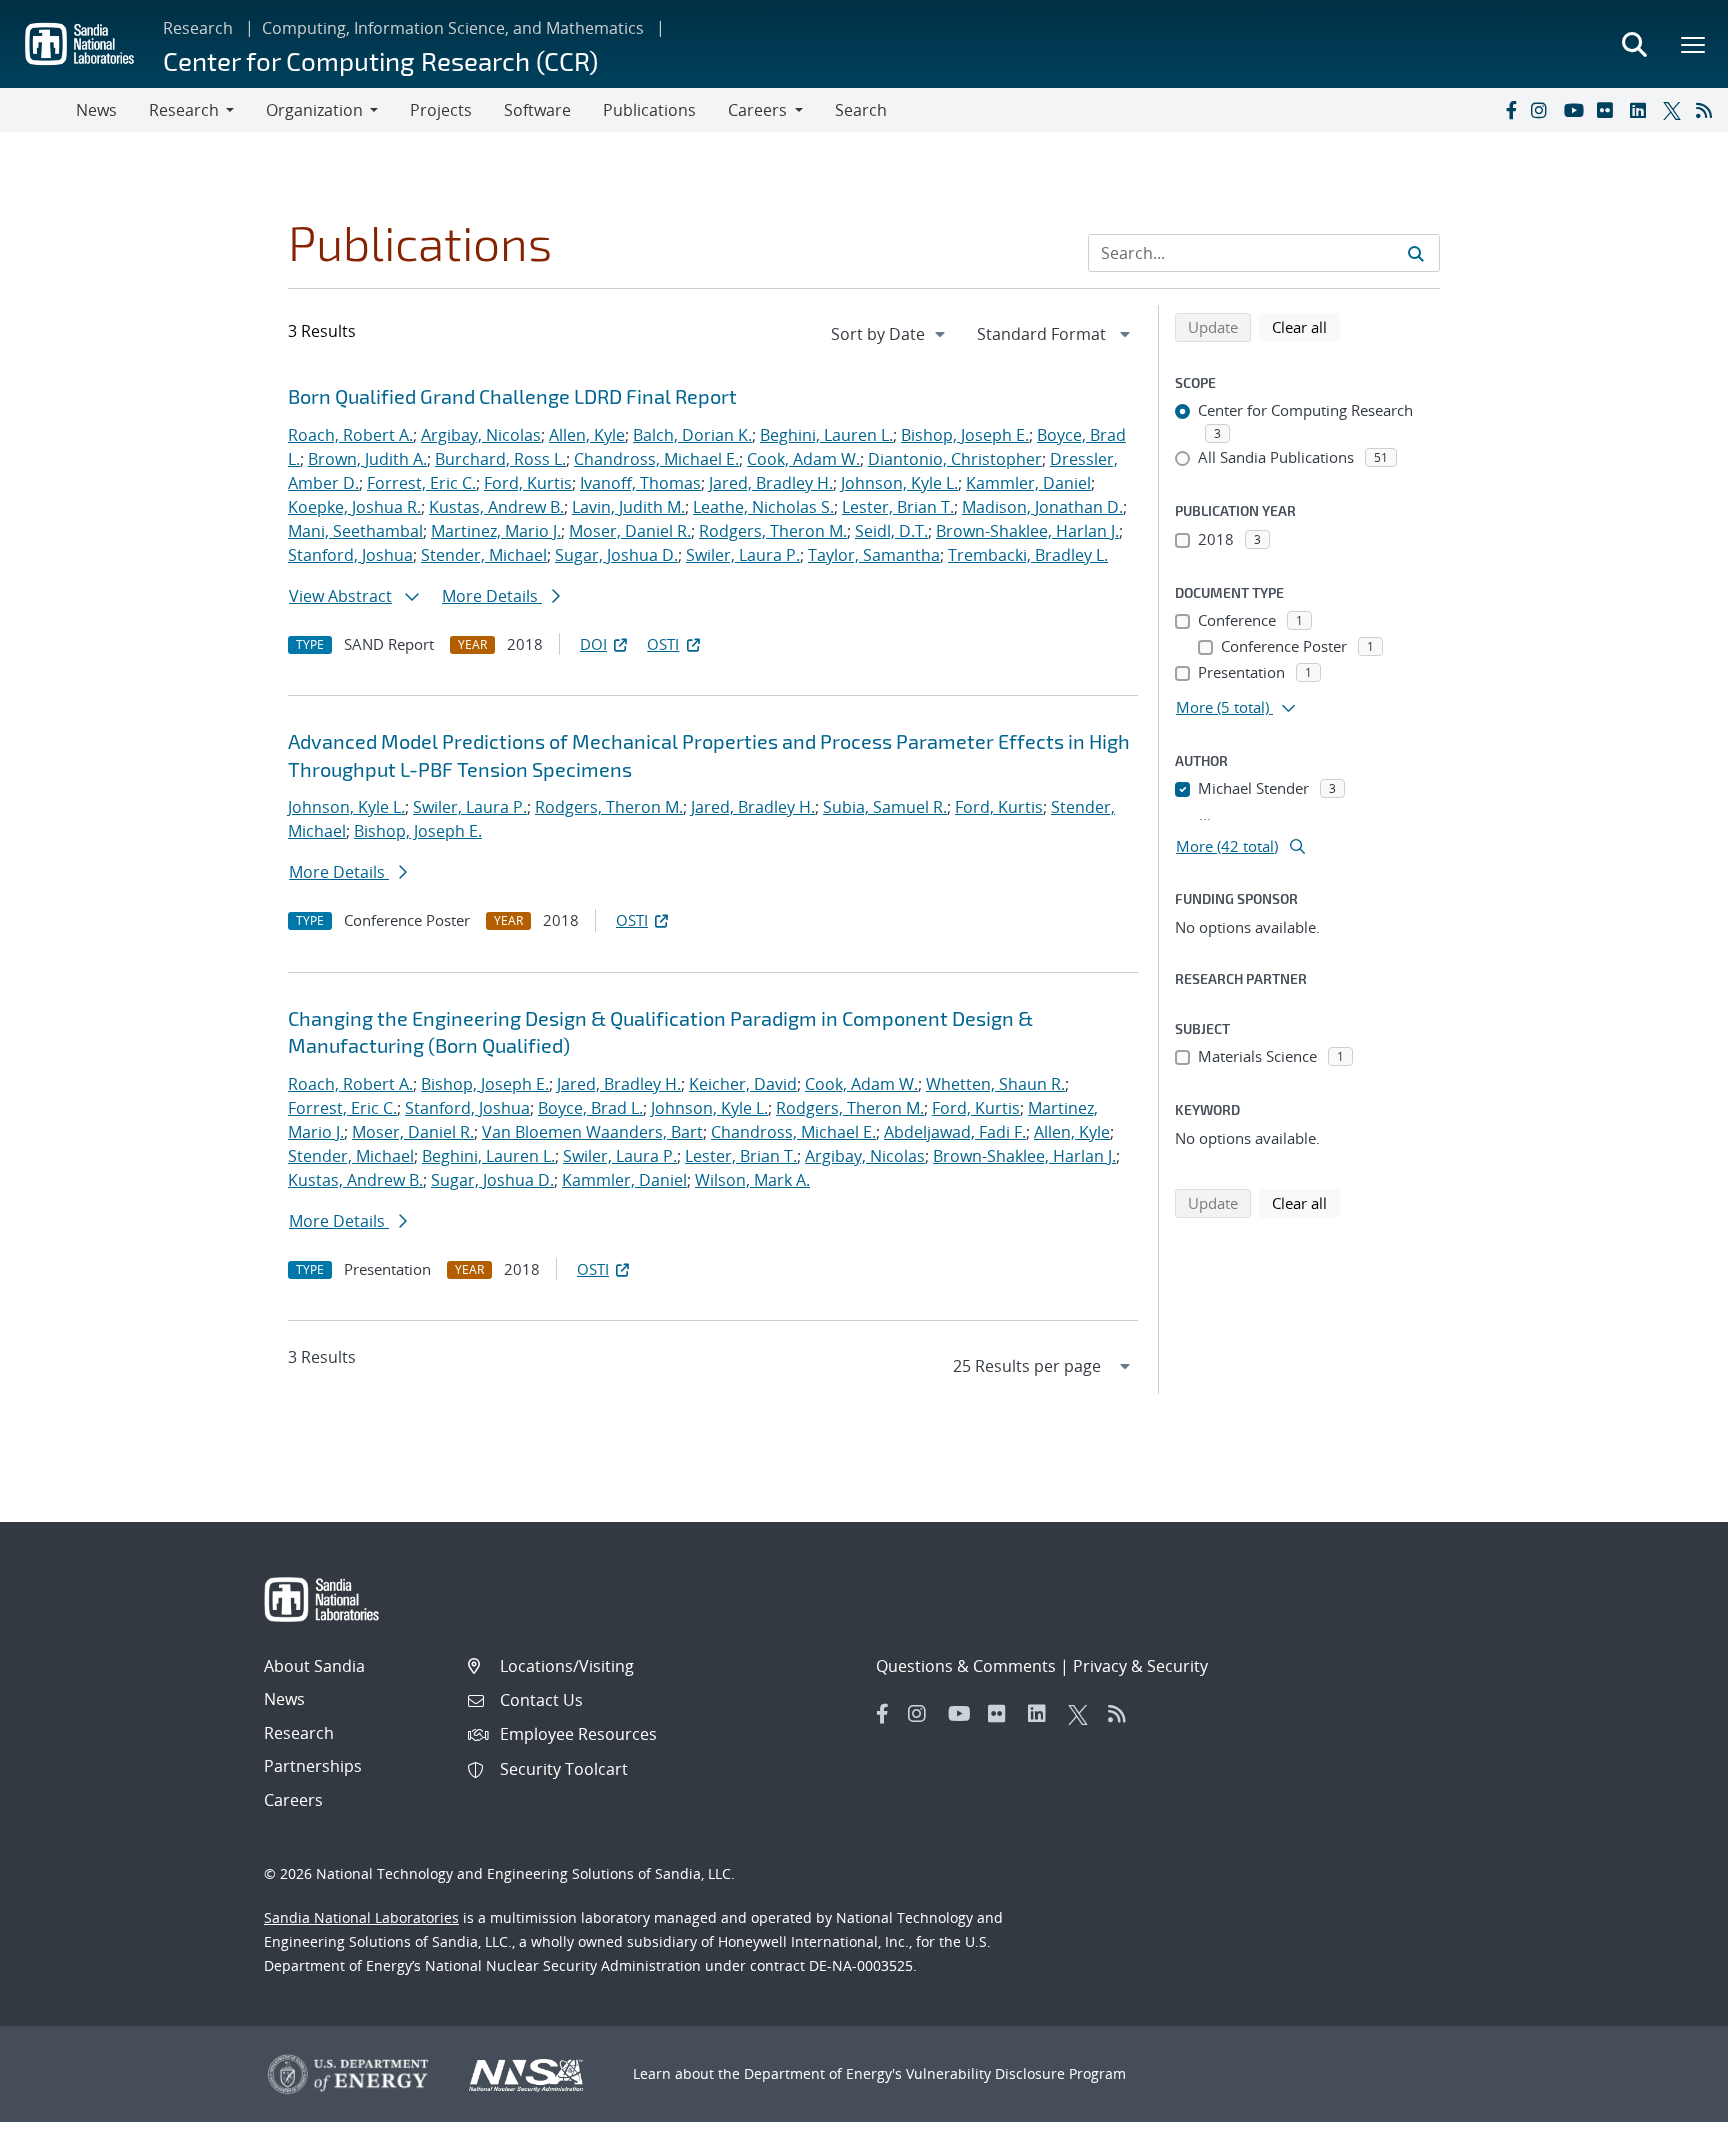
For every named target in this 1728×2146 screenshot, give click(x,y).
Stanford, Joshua (350, 555)
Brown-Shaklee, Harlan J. (1027, 531)
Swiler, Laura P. (743, 555)
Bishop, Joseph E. (965, 435)
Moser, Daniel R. (630, 531)
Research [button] (184, 110)
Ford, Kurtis (528, 483)
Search (861, 110)
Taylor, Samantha (874, 555)
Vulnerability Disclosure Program (1016, 2073)
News (96, 110)
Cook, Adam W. (803, 459)
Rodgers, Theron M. (773, 531)
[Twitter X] (1675, 110)
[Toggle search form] (1634, 44)
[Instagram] (1543, 110)
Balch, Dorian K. (692, 435)
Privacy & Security (1140, 1666)
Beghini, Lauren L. (826, 435)
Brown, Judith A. (367, 459)
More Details (492, 596)
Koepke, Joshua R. (354, 507)
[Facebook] (1510, 110)
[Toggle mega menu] (1694, 44)
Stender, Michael (484, 555)
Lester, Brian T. (898, 507)
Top (1668, 2123)
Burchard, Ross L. (500, 459)
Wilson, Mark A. (752, 1180)
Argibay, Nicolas (481, 435)
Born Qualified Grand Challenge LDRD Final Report (512, 396)
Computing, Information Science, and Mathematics (453, 28)
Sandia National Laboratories (361, 1917)
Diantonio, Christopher (955, 459)
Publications (649, 110)
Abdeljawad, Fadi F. (955, 1132)
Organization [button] (314, 110)
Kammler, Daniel (1028, 483)
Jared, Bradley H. (771, 483)
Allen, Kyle (587, 435)
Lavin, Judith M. (628, 507)
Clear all (1306, 326)
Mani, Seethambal (355, 531)
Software (537, 110)
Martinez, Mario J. (496, 531)
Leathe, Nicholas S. (763, 507)
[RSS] (1708, 110)
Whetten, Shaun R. (995, 1084)
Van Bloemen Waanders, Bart (592, 1132)
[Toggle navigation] (38, 110)
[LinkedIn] (1642, 110)
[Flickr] (1609, 110)
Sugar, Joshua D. (616, 555)
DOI (593, 644)
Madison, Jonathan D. (1042, 507)
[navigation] (890, 334)
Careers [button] (757, 110)
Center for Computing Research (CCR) (380, 60)
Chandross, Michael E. (656, 459)
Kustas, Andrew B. (496, 507)
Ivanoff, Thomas (640, 483)
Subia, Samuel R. (885, 807)
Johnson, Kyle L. (899, 483)
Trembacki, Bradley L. (1028, 555)
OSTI (663, 644)
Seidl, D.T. (891, 531)
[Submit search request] (1416, 253)
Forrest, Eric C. (421, 483)
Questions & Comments (966, 1666)
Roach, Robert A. (350, 435)
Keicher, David (743, 1084)
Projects (441, 110)
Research (198, 28)
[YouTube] (1576, 110)
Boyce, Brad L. (590, 1108)
